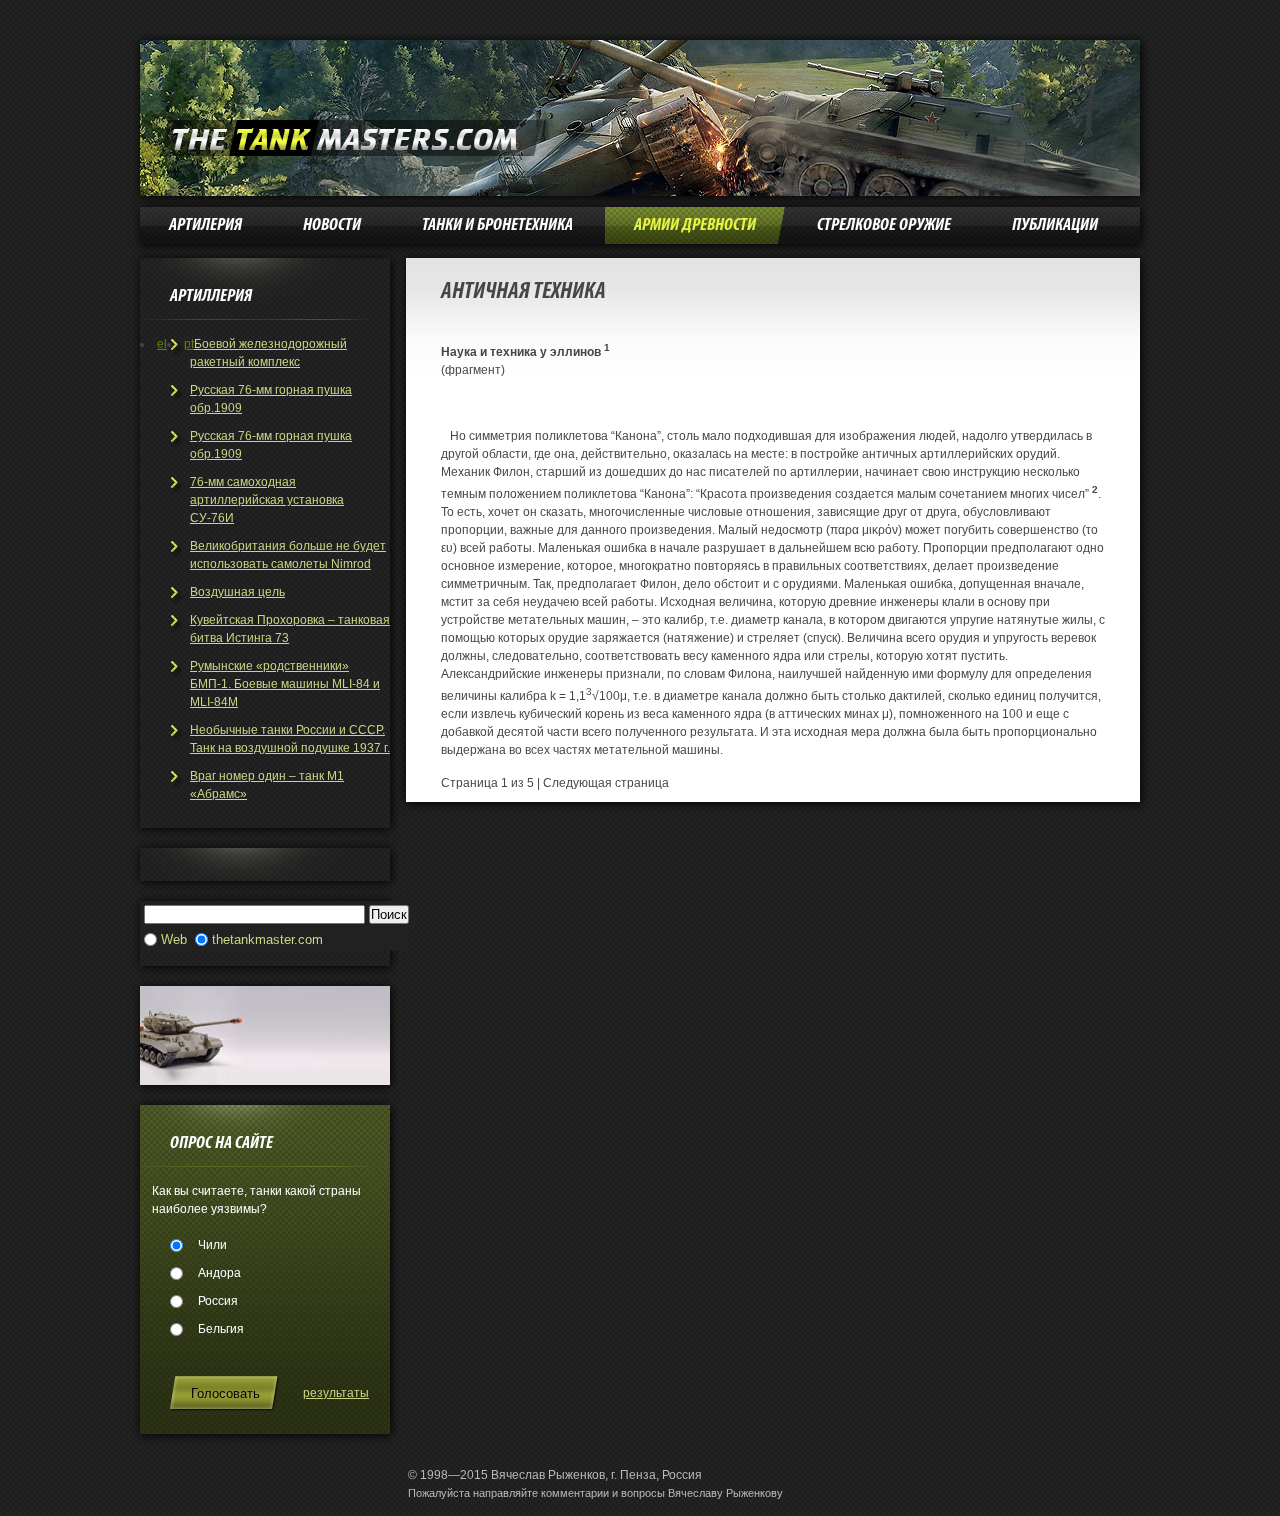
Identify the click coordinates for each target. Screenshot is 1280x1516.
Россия (218, 1301)
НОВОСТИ (332, 225)
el (162, 344)
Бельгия (221, 1329)
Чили (212, 1245)
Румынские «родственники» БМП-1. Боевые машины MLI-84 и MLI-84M (285, 684)
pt (189, 344)
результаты (336, 1393)
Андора (219, 1273)
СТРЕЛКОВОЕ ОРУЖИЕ (884, 225)
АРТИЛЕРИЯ (205, 225)
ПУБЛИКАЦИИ (1055, 225)
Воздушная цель (237, 592)
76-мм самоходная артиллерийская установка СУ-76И (267, 500)
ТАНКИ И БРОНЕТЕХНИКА (497, 225)
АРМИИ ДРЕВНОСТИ (695, 225)
